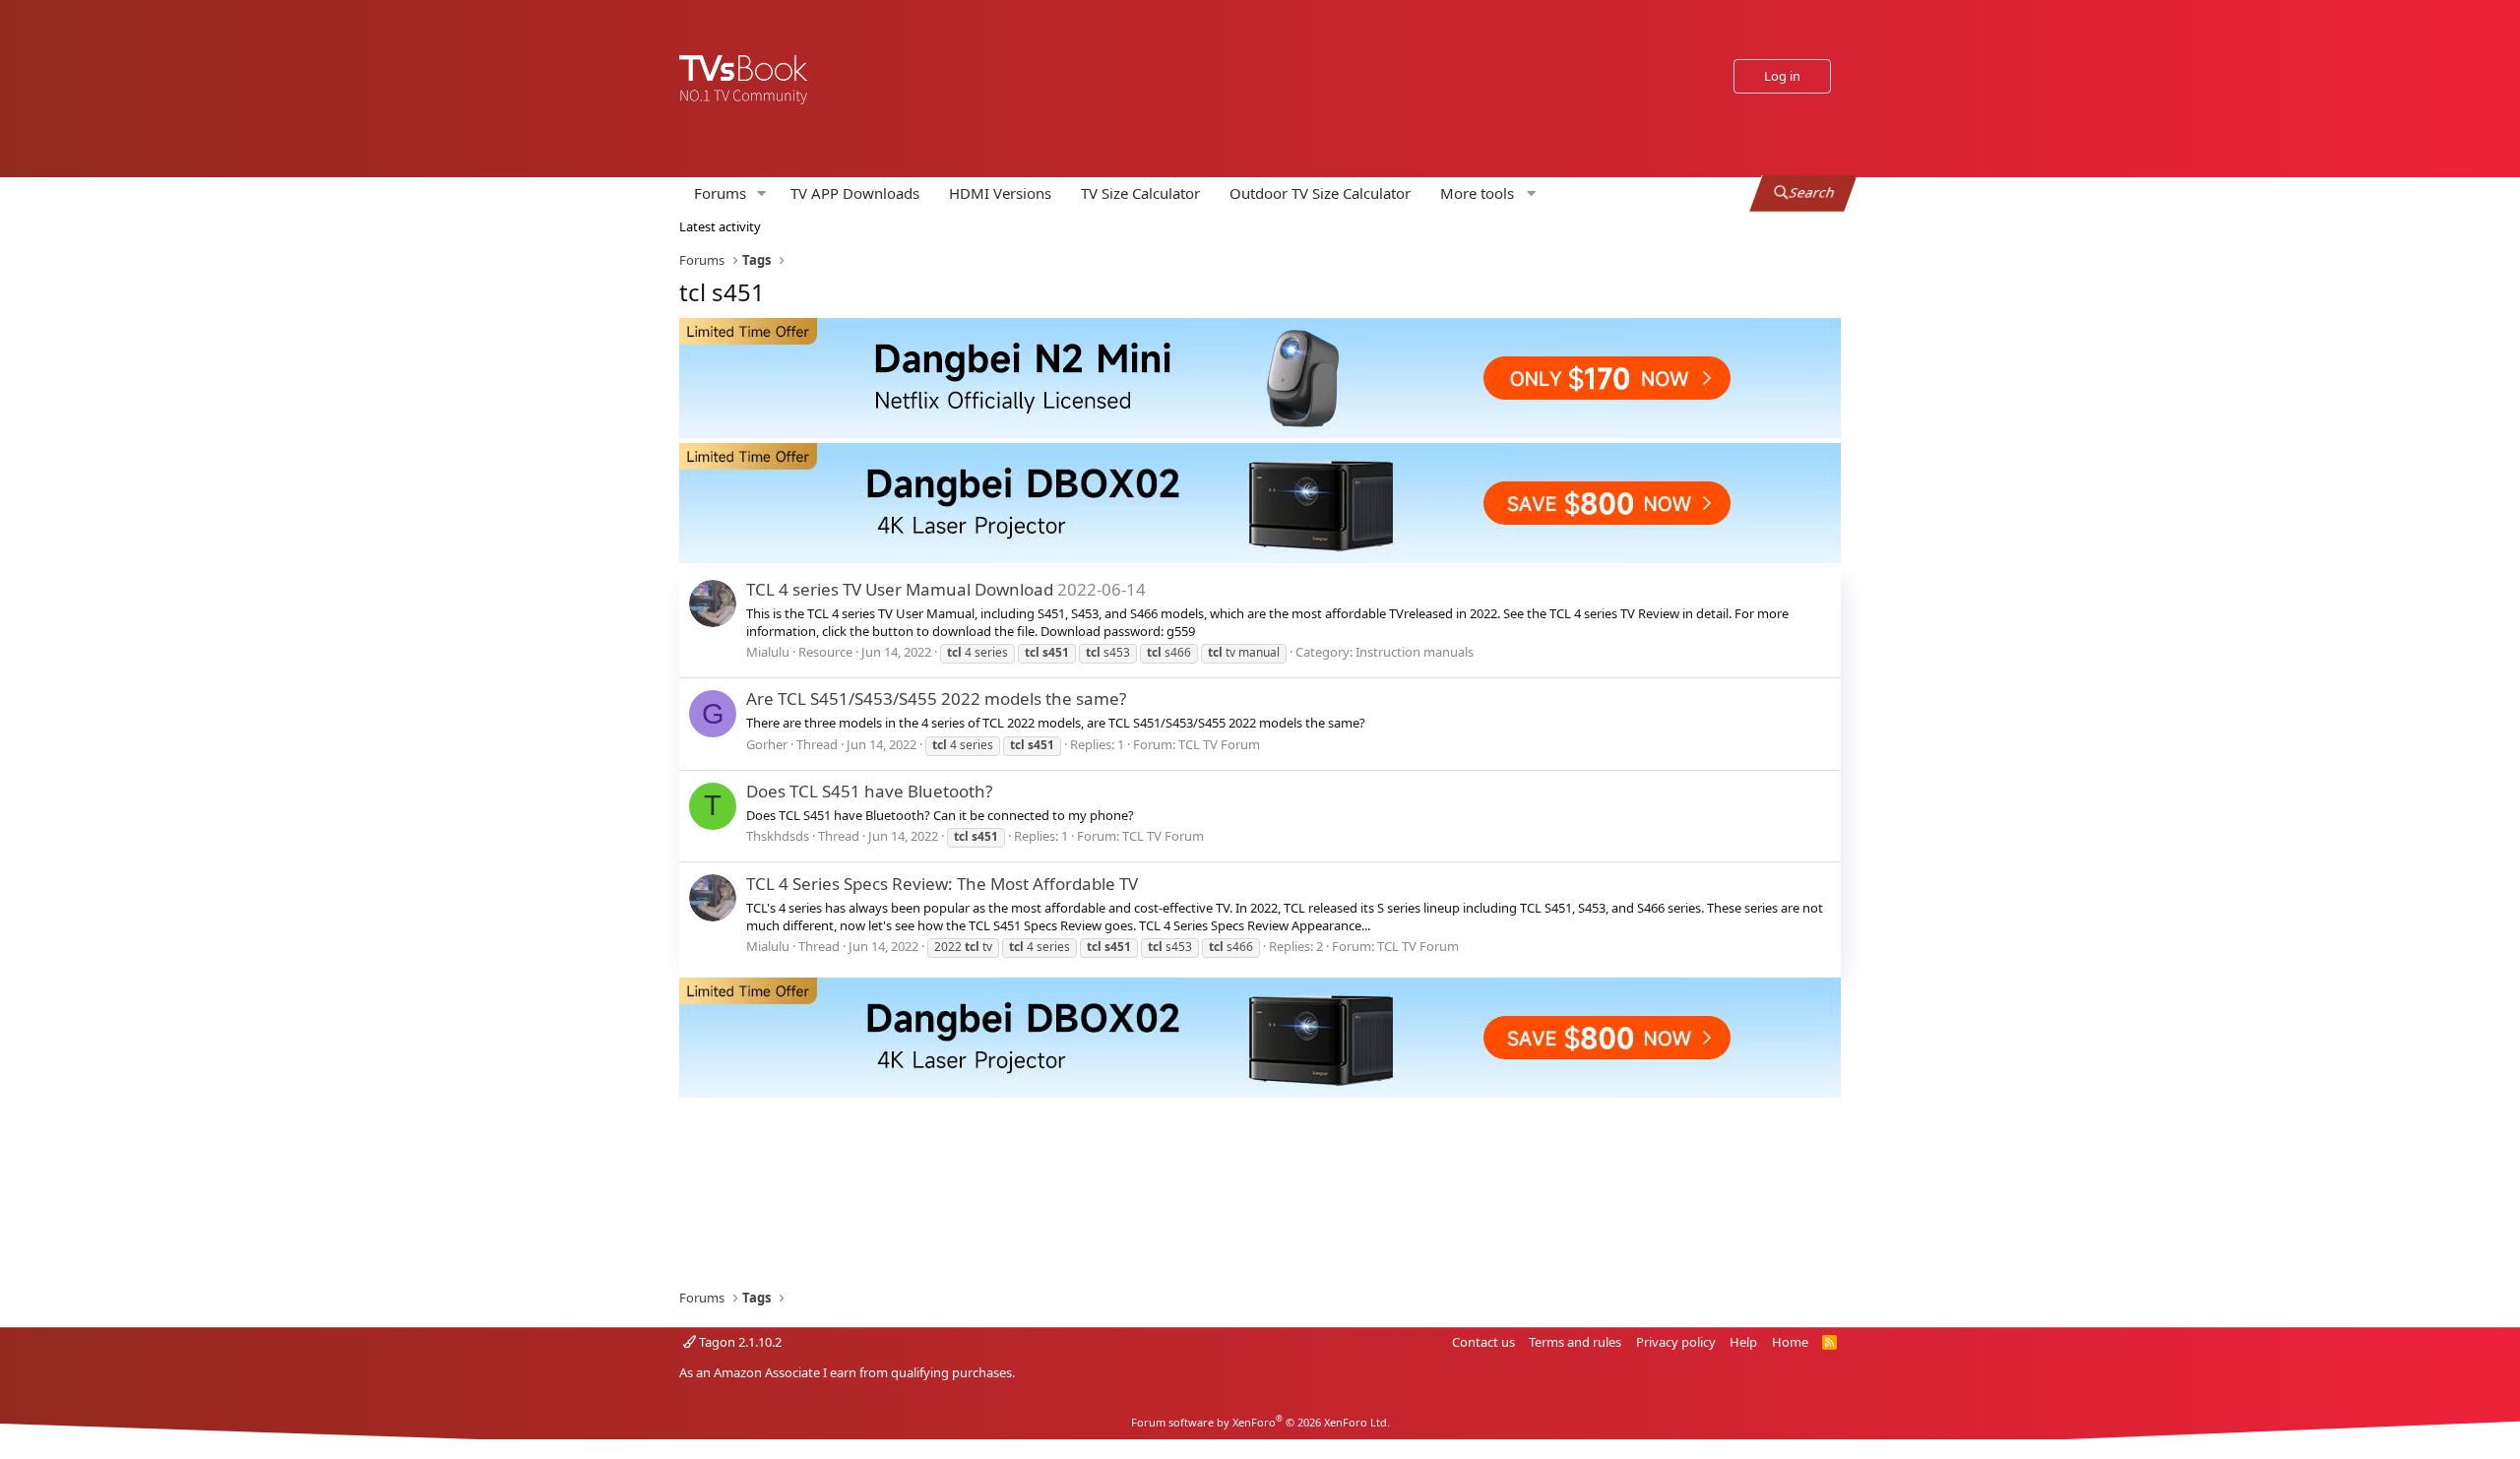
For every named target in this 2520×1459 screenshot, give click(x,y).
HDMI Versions (1000, 193)
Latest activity (720, 226)
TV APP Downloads (855, 193)
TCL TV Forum (1219, 744)
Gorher (767, 744)
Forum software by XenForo (1260, 1422)
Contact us (1483, 1342)
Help (1743, 1342)
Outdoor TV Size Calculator (1320, 193)
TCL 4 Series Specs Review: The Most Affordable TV (942, 884)
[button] (762, 193)
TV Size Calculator (1140, 193)
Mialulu (768, 652)
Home (1790, 1342)
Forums (720, 193)
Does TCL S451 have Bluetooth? (869, 791)
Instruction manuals (1415, 652)
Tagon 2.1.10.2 (739, 1342)
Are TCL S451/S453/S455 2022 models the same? (936, 698)
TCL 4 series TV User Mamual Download (900, 589)
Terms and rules (1575, 1342)
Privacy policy (1676, 1342)
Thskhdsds (778, 836)
